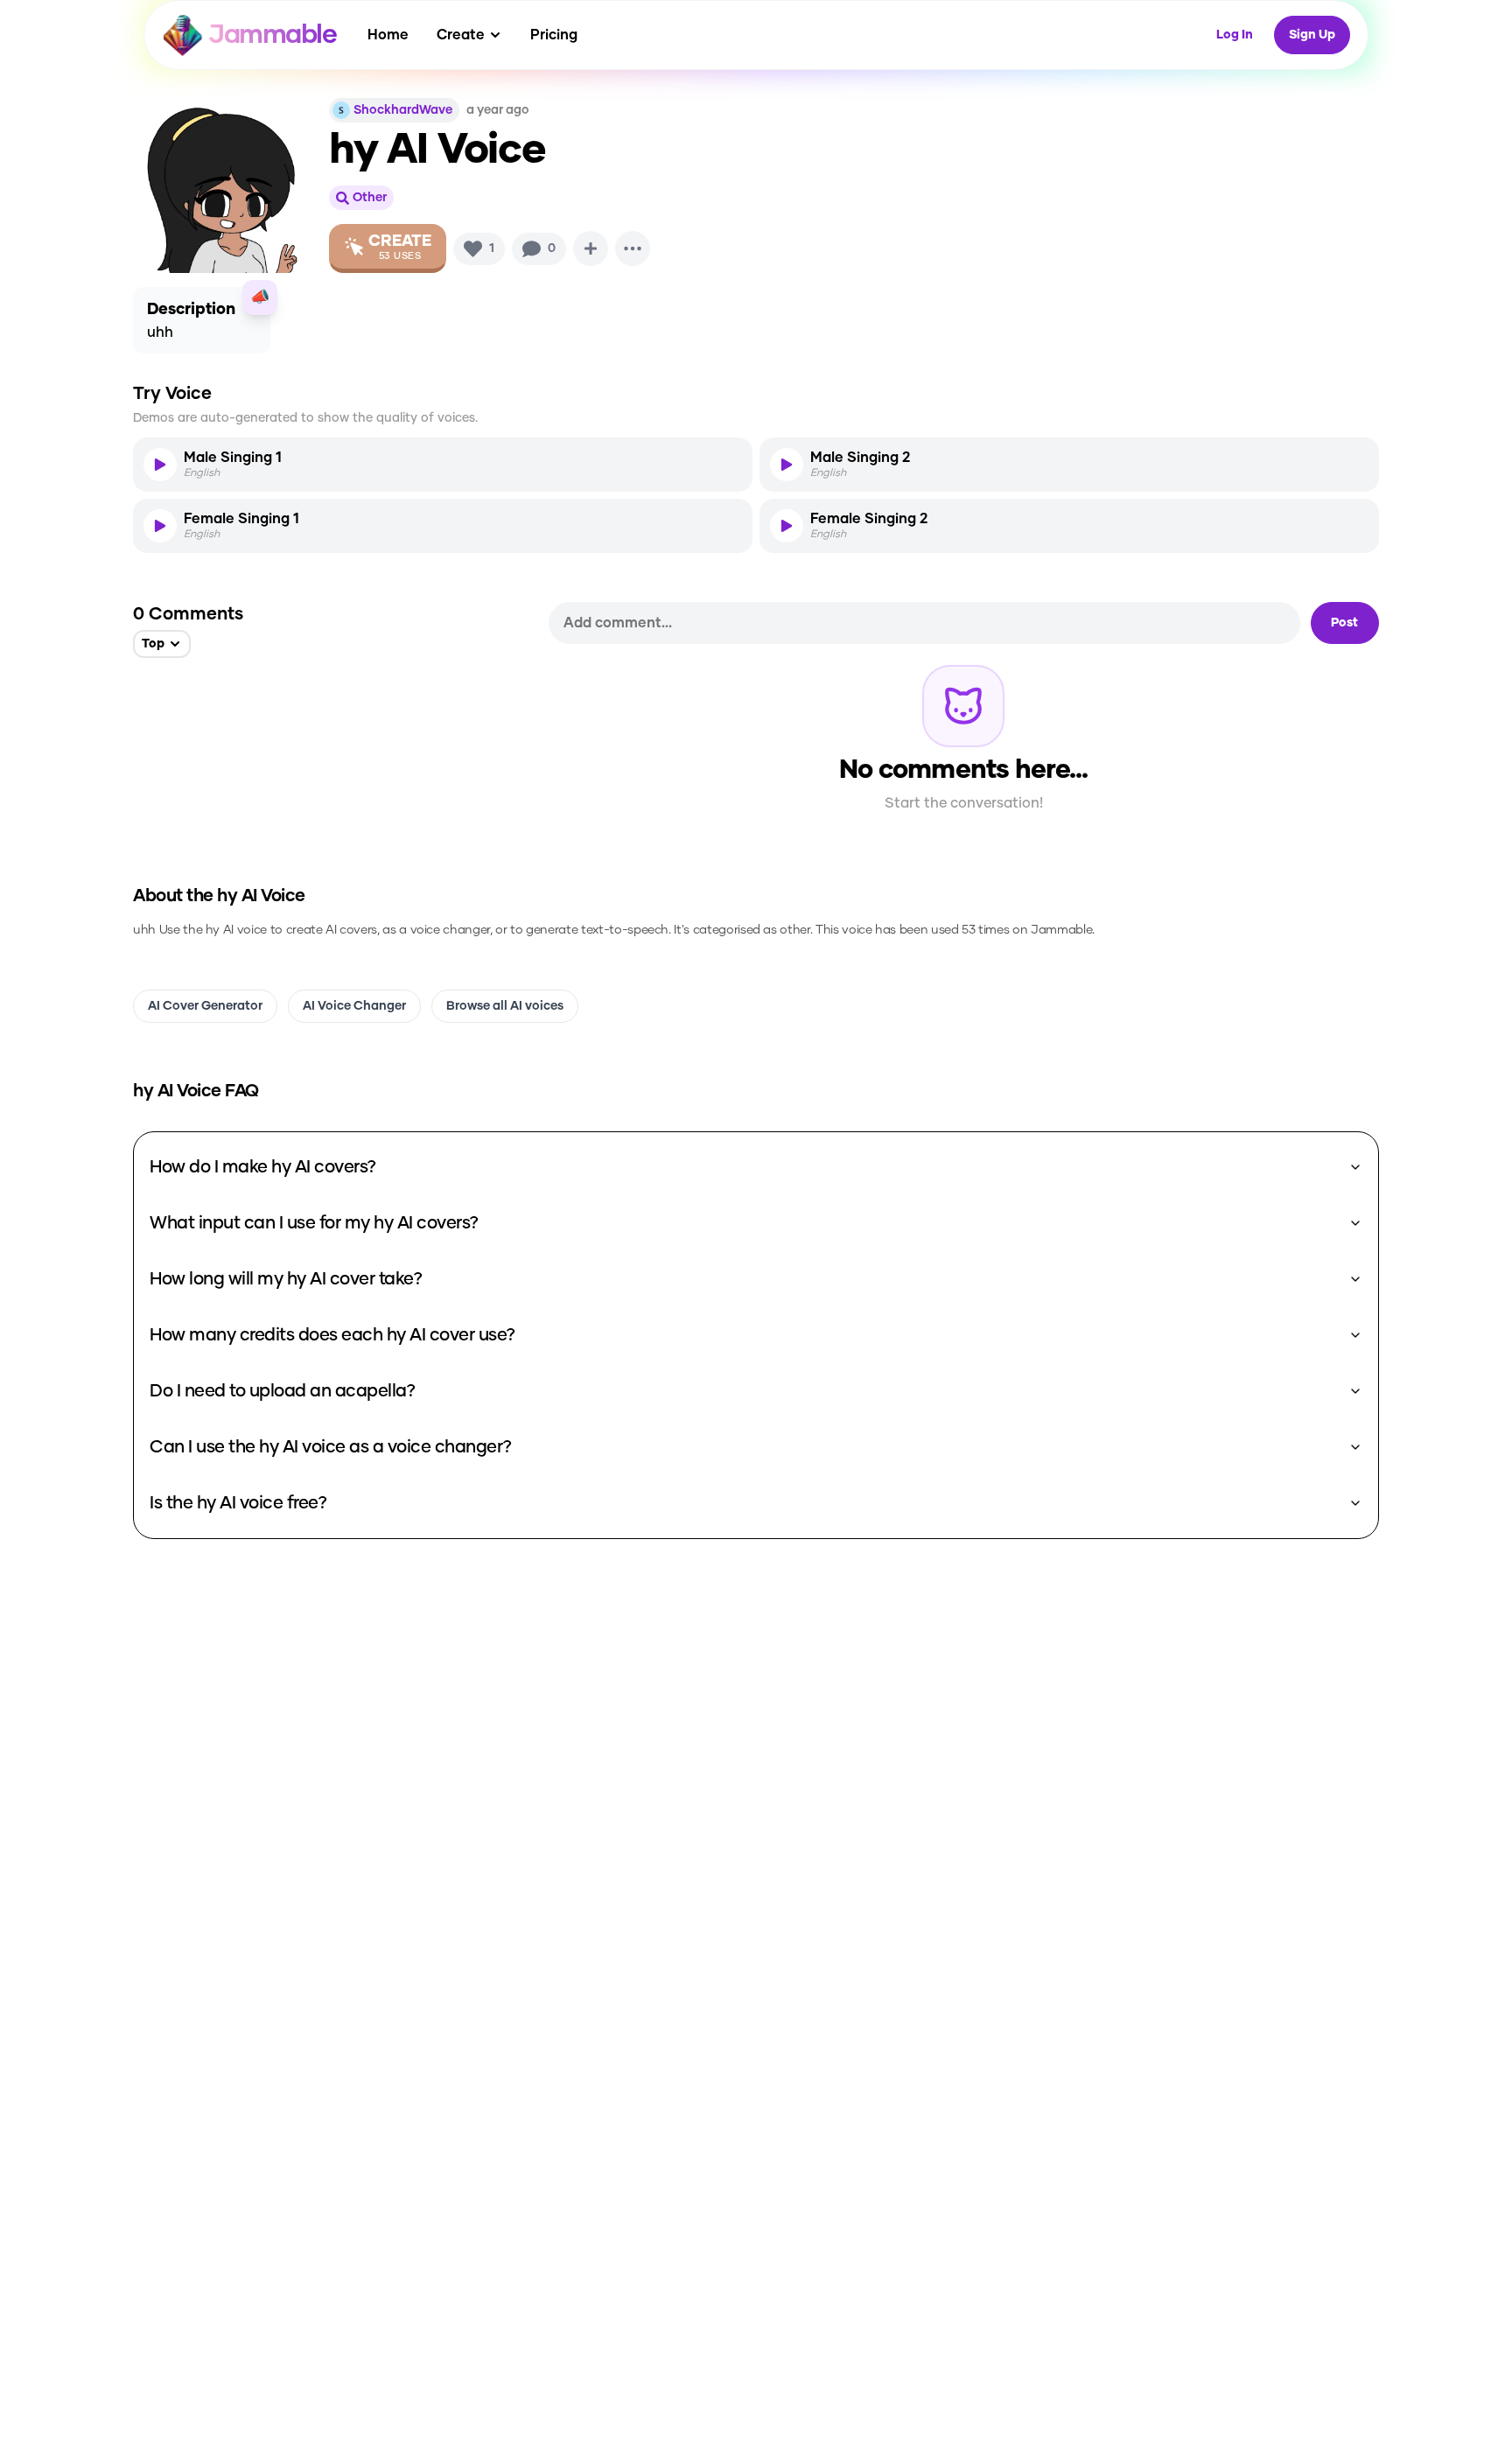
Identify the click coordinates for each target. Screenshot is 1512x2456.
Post (1344, 623)
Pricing (554, 35)
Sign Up (1312, 35)
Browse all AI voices (505, 1006)
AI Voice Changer (354, 1006)
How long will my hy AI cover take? (286, 1279)
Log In (1235, 35)
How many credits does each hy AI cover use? (332, 1335)
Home (388, 35)
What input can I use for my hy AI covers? (314, 1223)
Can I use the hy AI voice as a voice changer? (331, 1447)
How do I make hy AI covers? (263, 1167)
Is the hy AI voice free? (238, 1503)
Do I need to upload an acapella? (282, 1391)
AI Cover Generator (205, 1006)
